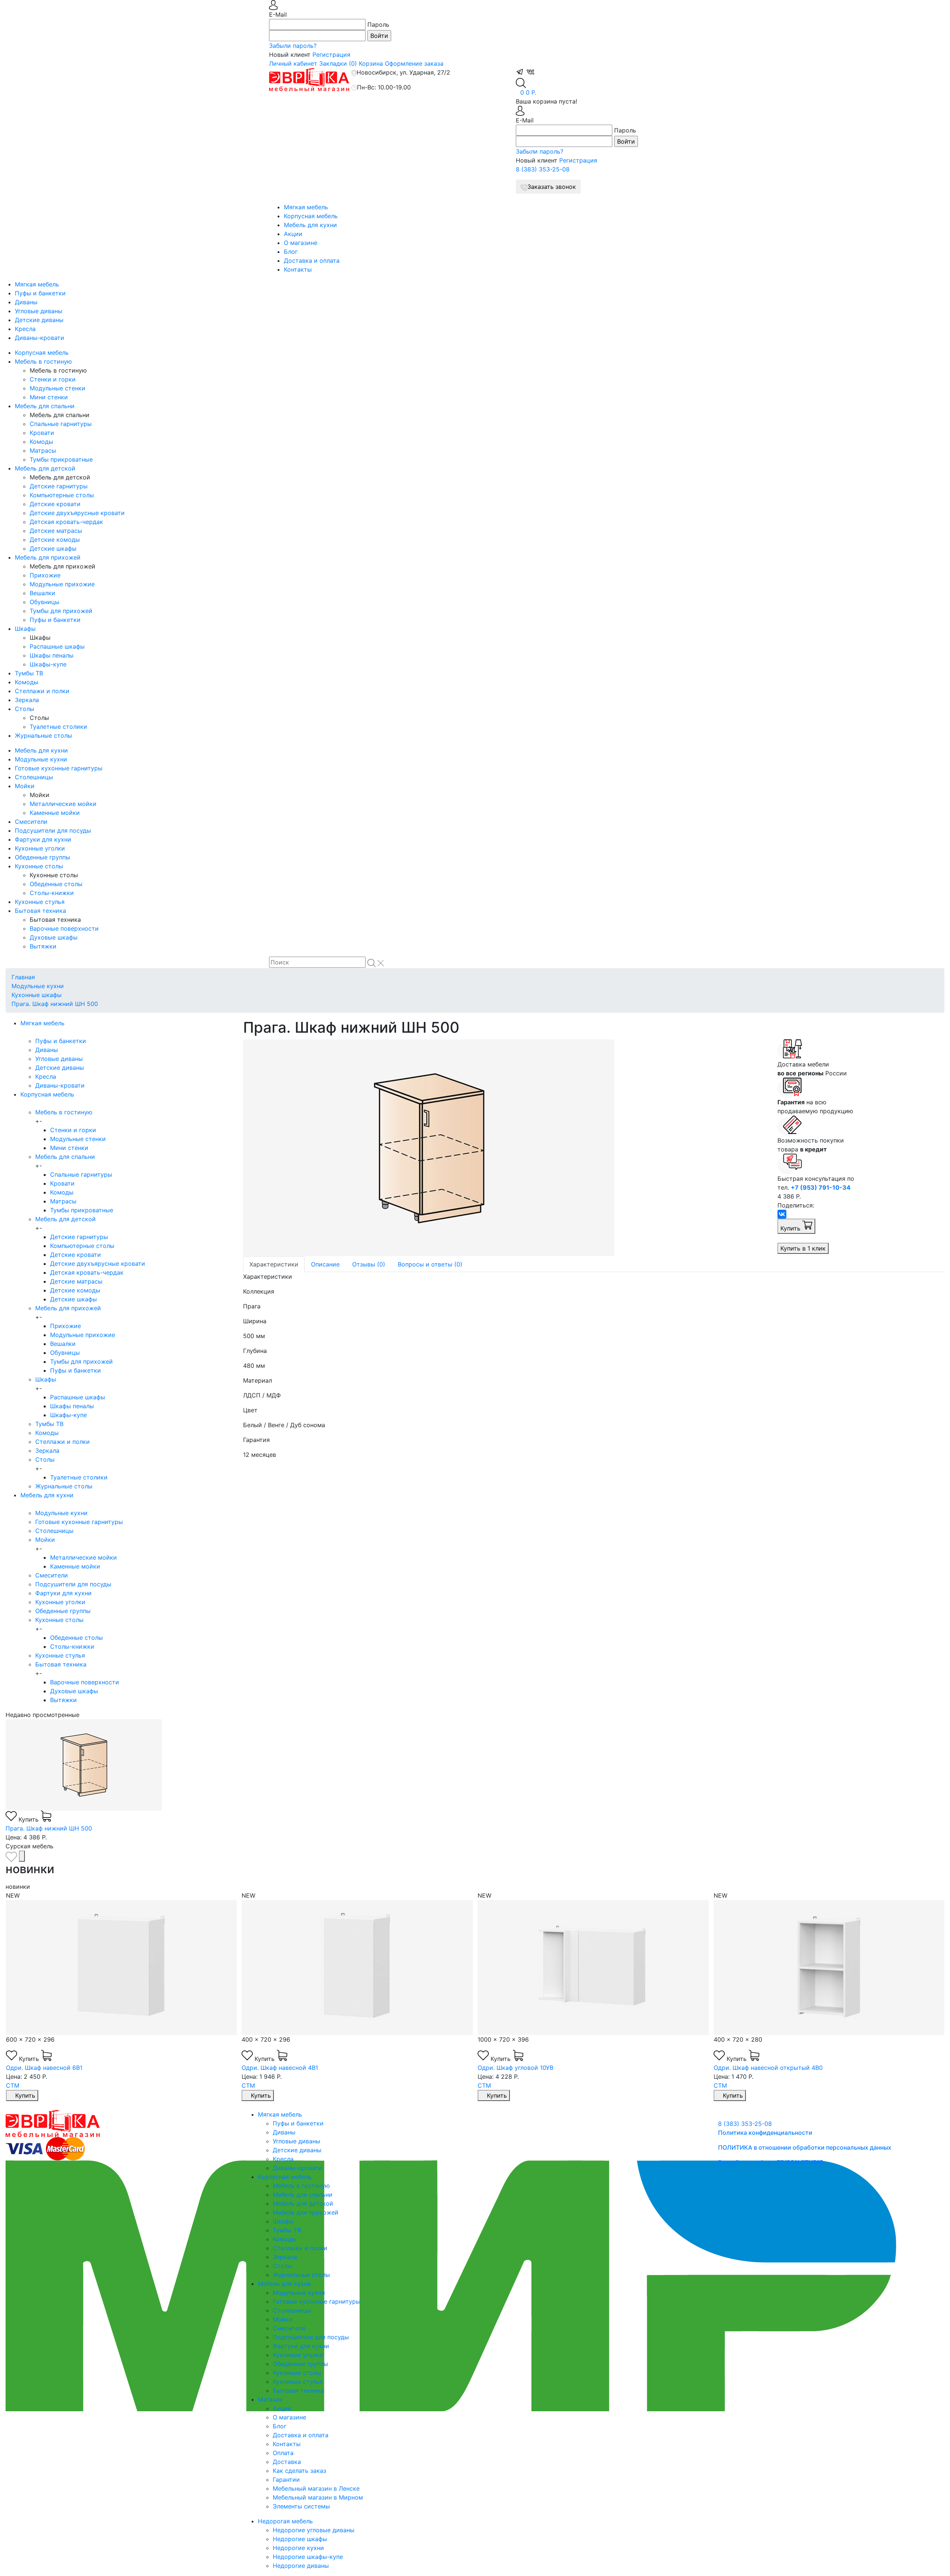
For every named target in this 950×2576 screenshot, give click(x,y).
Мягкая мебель (306, 207)
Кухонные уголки (40, 848)
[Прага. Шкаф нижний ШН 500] (505, 1148)
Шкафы (25, 629)
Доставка (287, 2462)
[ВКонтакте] (782, 1214)
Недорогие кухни (298, 2548)
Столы (24, 709)
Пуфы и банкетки (40, 293)
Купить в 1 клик (803, 1248)
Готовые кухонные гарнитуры (59, 768)
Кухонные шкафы (37, 995)
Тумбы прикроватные (61, 459)
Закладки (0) (338, 63)
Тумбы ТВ (29, 673)
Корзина (371, 63)
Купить (791, 1228)
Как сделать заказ (299, 2471)
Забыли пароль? (293, 46)
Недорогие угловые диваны (314, 2530)
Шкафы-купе (48, 664)
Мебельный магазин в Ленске (316, 2488)
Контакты (298, 269)
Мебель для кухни (310, 225)
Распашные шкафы (57, 646)
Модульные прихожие (62, 584)
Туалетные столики (58, 727)
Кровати (42, 433)
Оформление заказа (414, 63)
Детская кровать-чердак (66, 522)
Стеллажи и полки (42, 691)
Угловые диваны (39, 311)
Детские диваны (39, 320)
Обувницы (45, 602)
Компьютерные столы (62, 495)
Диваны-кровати (40, 338)
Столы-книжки (52, 893)
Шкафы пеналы (52, 655)
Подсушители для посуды (53, 830)
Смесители (31, 822)
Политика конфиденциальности (765, 2133)
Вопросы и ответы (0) (430, 1264)
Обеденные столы (56, 884)
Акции (293, 234)
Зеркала (27, 700)
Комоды (41, 442)
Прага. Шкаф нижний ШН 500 (55, 1004)
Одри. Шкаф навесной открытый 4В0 (532, 2068)
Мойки (25, 786)
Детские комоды (55, 540)
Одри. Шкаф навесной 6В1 (752, 2068)
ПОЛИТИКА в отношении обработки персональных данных (805, 2147)
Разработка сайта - (771, 2162)
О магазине (301, 243)
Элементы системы (301, 2506)
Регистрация (331, 55)
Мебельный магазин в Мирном (318, 2497)
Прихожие (45, 575)
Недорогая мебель (285, 2521)
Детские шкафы (53, 548)
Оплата (283, 2453)
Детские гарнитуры (59, 486)
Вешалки (42, 593)
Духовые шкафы (54, 937)
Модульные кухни (41, 759)
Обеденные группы (42, 857)
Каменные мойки (55, 813)
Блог (291, 252)
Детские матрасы (56, 531)
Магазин (270, 2399)
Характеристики (274, 1264)
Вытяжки (43, 946)
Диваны (26, 302)
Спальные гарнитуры (61, 424)
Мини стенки (49, 397)
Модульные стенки (58, 388)
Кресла (25, 329)
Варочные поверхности (64, 928)
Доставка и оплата (312, 260)
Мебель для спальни (45, 406)
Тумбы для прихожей (61, 611)
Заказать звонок (552, 187)
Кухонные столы (39, 866)
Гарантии (286, 2480)
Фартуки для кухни (43, 839)
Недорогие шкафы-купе (308, 2557)
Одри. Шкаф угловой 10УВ (279, 2068)
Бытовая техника (40, 911)
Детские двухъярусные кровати (77, 513)
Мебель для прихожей (48, 557)
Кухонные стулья (40, 902)
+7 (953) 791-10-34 (821, 1187)
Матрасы (43, 450)
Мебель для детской (45, 468)
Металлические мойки (63, 804)
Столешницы (34, 777)
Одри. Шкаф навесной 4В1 (44, 2068)
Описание (325, 1264)
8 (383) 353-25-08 (543, 169)
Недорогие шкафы (300, 2539)
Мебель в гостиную (43, 361)
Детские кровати (55, 504)
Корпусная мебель (311, 216)
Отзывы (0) (369, 1264)
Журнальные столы (43, 735)
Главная (23, 977)
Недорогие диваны (301, 2566)
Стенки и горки (53, 379)
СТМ (12, 2085)
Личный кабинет (293, 63)
